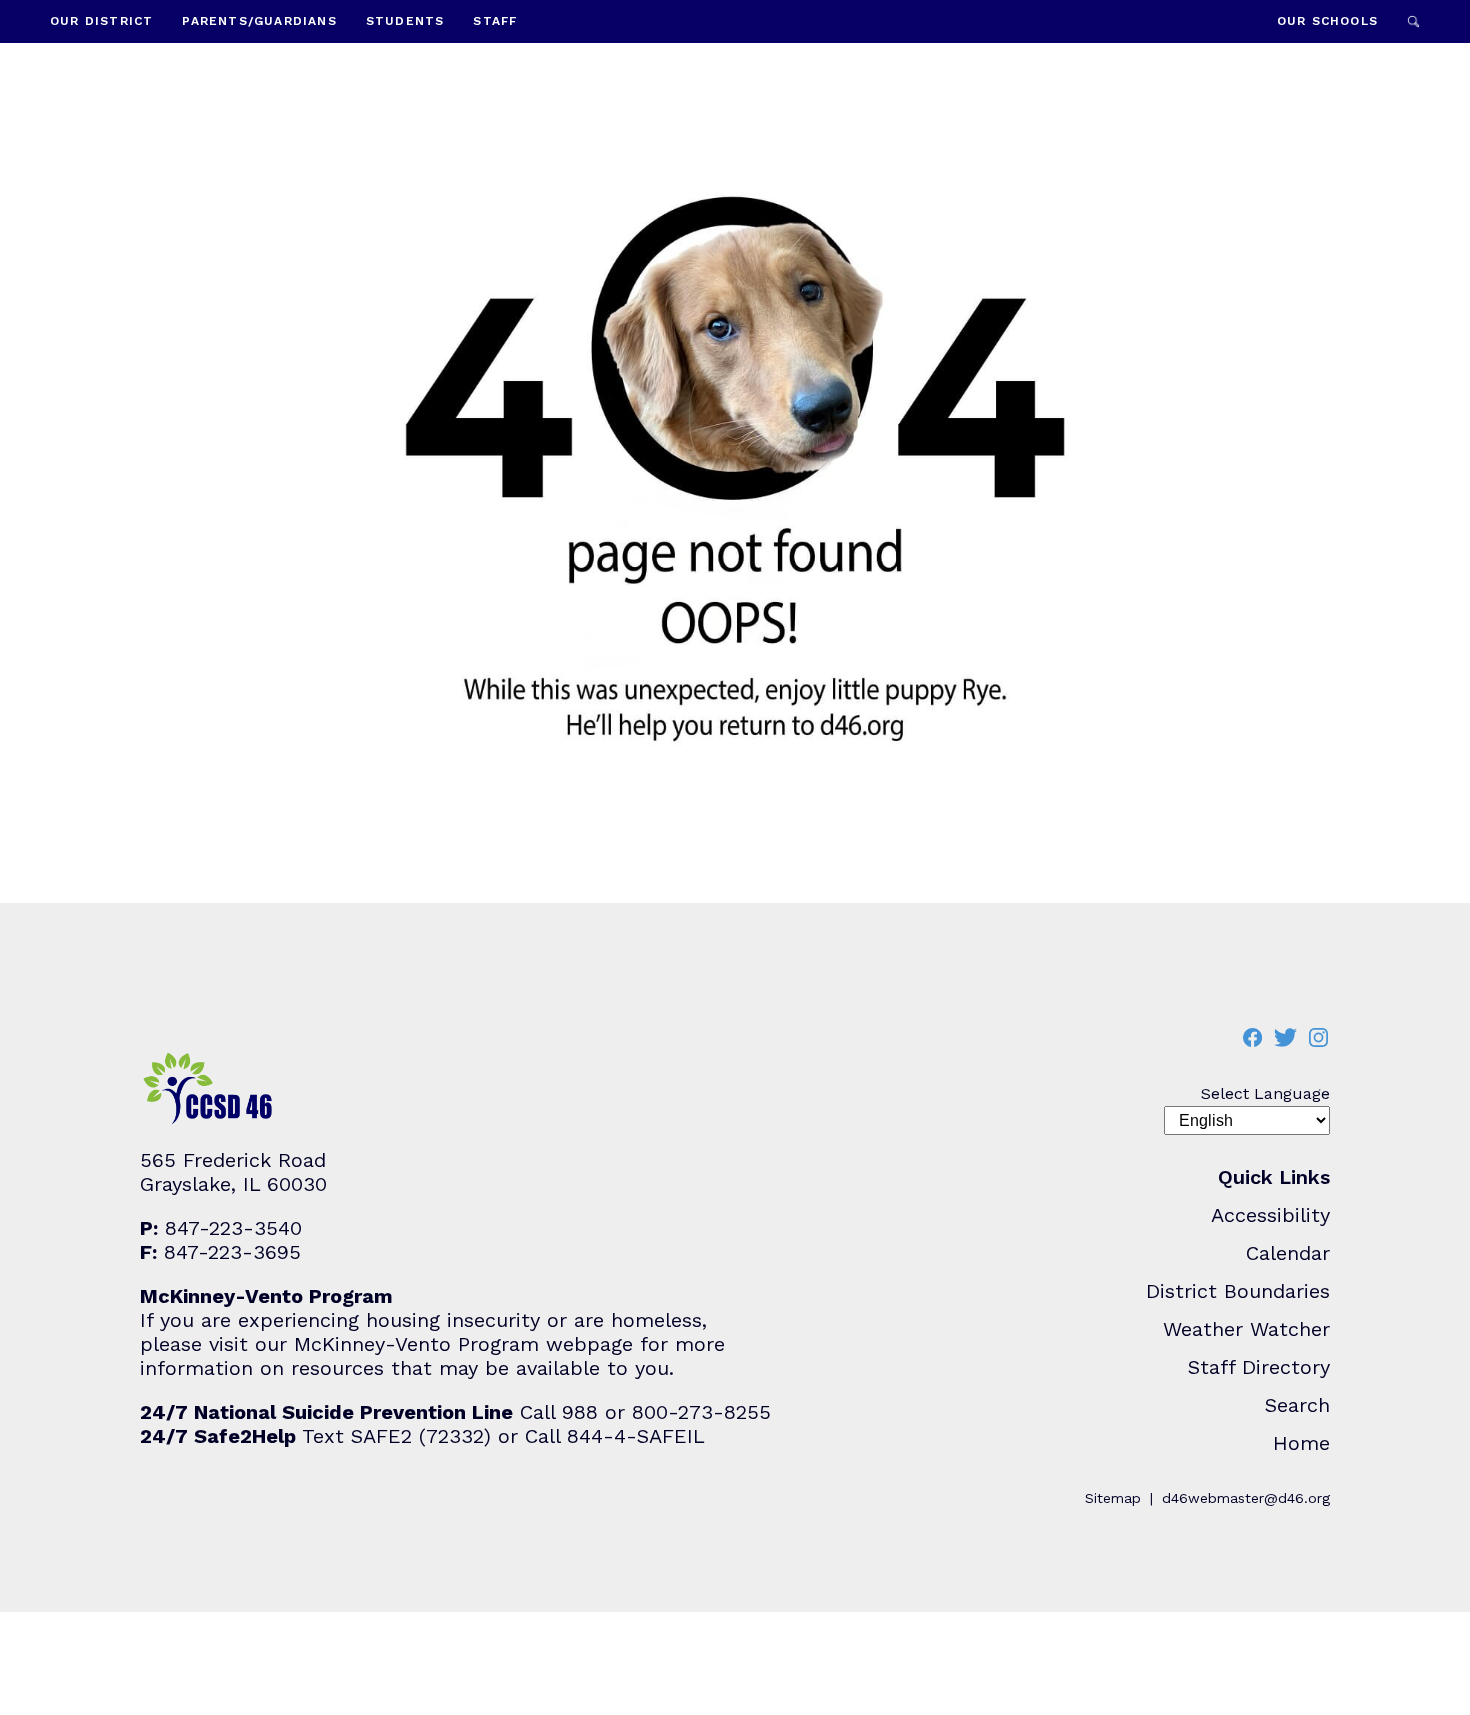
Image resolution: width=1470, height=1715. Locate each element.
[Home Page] (213, 118)
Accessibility (1270, 1215)
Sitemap (1113, 1498)
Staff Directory (1259, 1367)
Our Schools (1327, 21)
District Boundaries (1238, 1291)
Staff (495, 21)
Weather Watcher (1246, 1329)
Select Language (1265, 1093)
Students (405, 21)
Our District (101, 21)
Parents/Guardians (259, 21)
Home (1301, 1443)
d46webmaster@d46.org (1246, 1498)
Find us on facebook (1252, 1037)
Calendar (1288, 1253)
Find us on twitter (1285, 1037)
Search (1413, 21)
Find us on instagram (1318, 1037)
